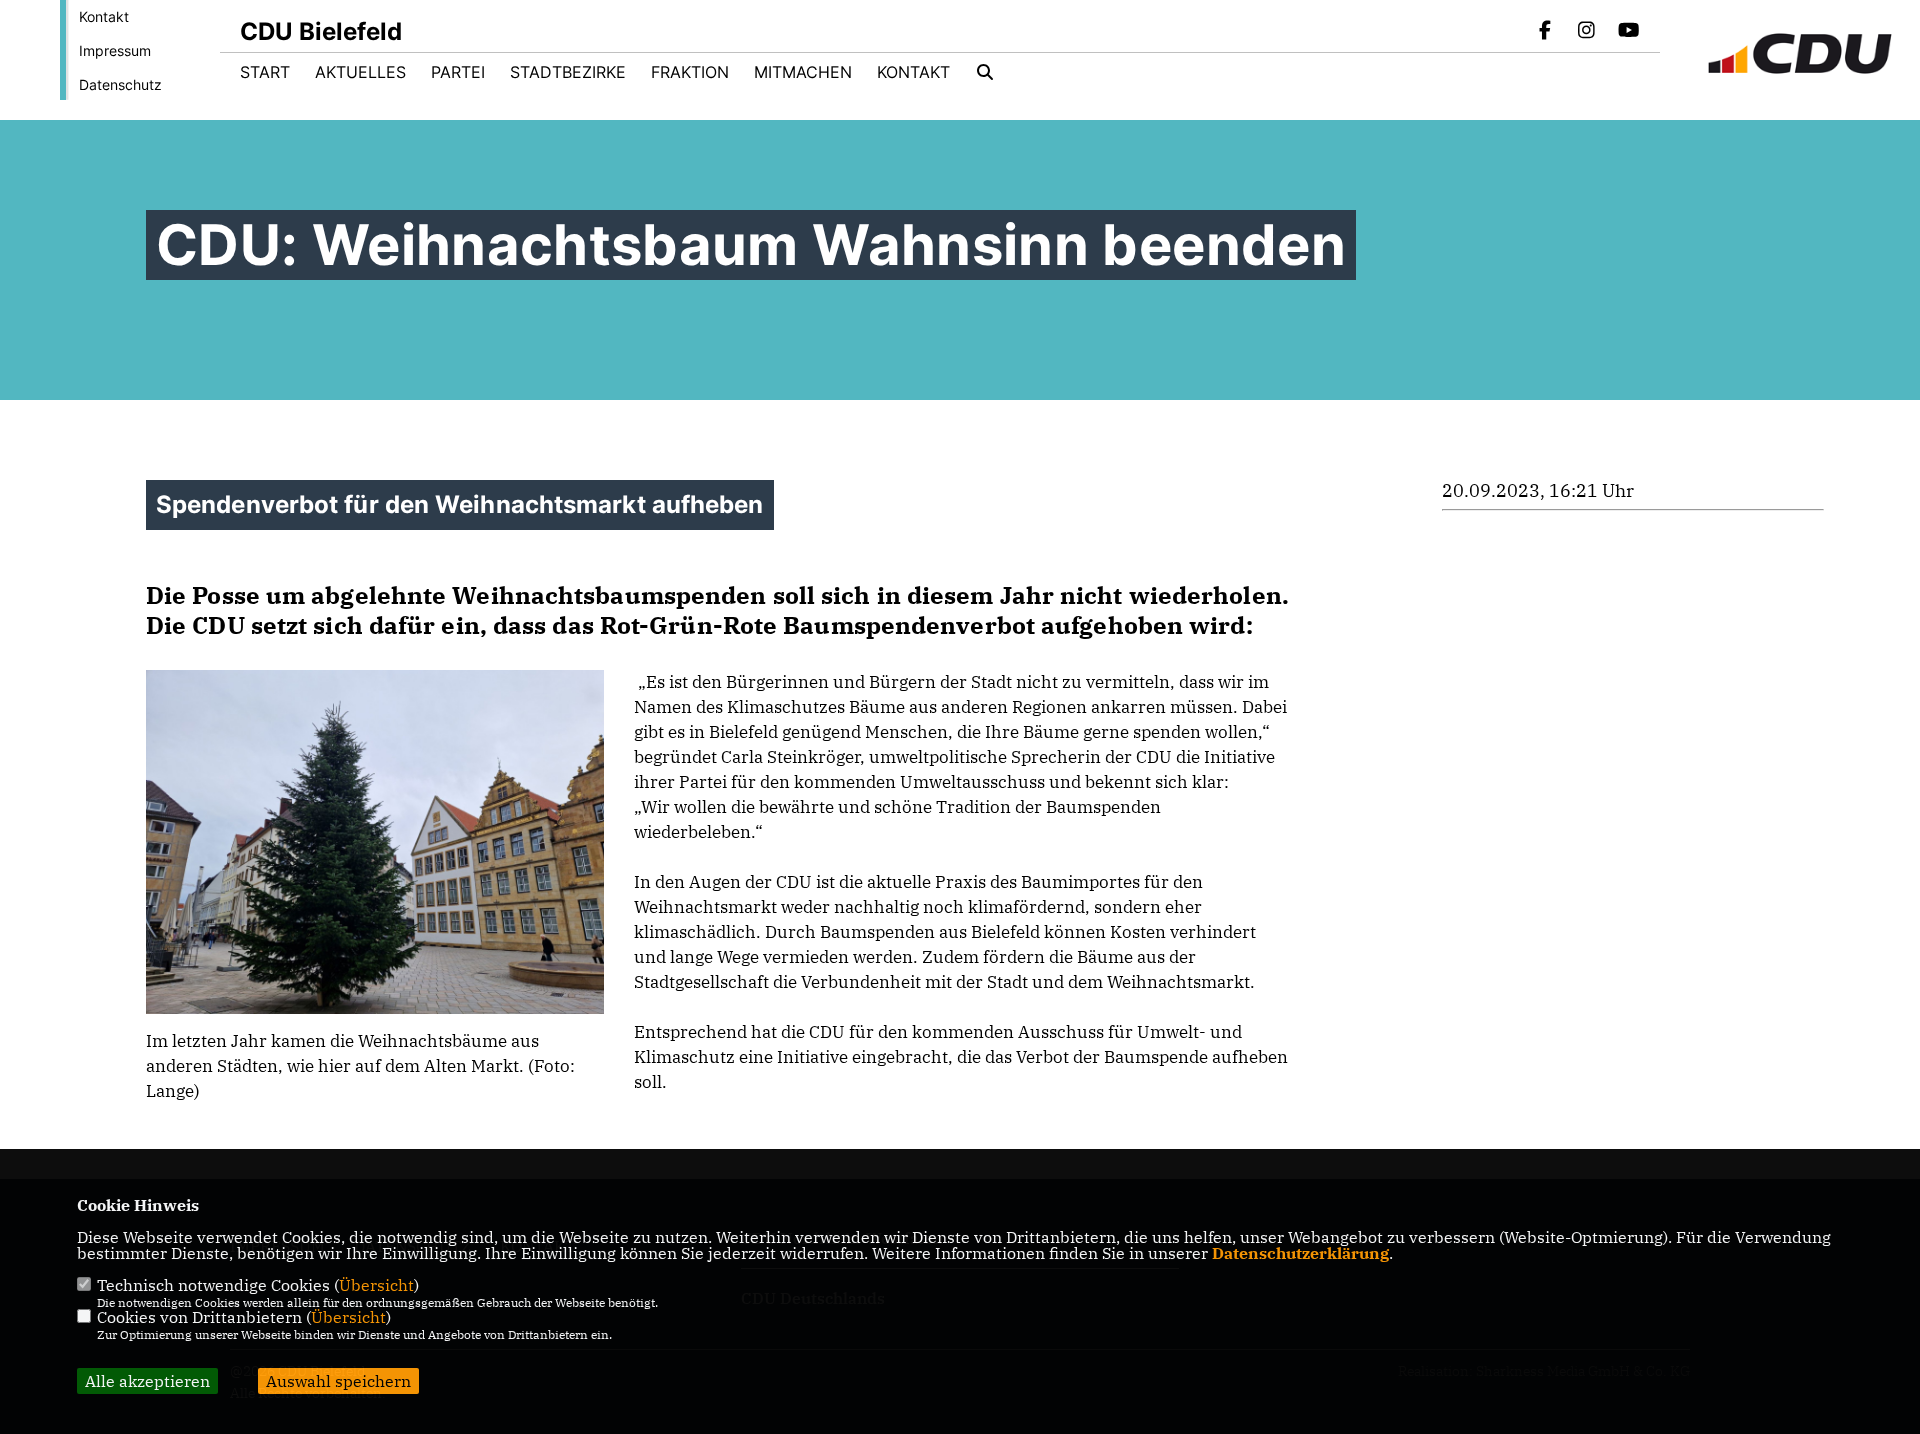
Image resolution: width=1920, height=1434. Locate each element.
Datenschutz (120, 84)
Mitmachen (803, 72)
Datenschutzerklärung (1300, 1253)
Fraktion (690, 72)
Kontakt (104, 16)
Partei (458, 72)
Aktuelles (360, 72)
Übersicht (376, 1285)
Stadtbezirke (568, 72)
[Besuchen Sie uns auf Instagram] (1587, 32)
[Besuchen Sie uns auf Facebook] (1545, 32)
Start (265, 72)
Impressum (115, 50)
